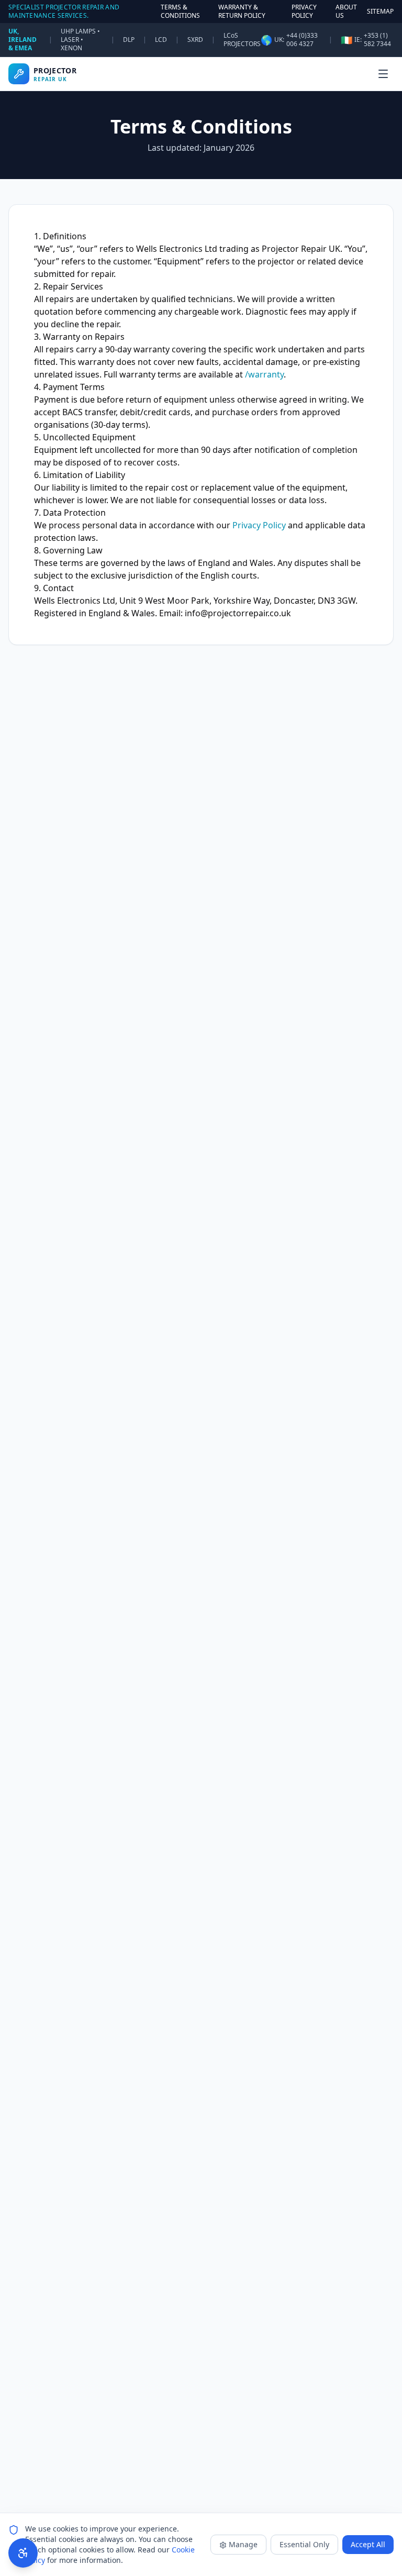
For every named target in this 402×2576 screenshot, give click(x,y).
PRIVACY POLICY (304, 12)
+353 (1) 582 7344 (377, 40)
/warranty (264, 374)
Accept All (368, 2544)
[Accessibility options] (23, 2553)
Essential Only (304, 2544)
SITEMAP (380, 12)
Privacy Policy (259, 525)
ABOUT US (346, 12)
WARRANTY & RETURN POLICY (242, 12)
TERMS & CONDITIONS (180, 12)
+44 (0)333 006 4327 (302, 40)
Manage (243, 2544)
